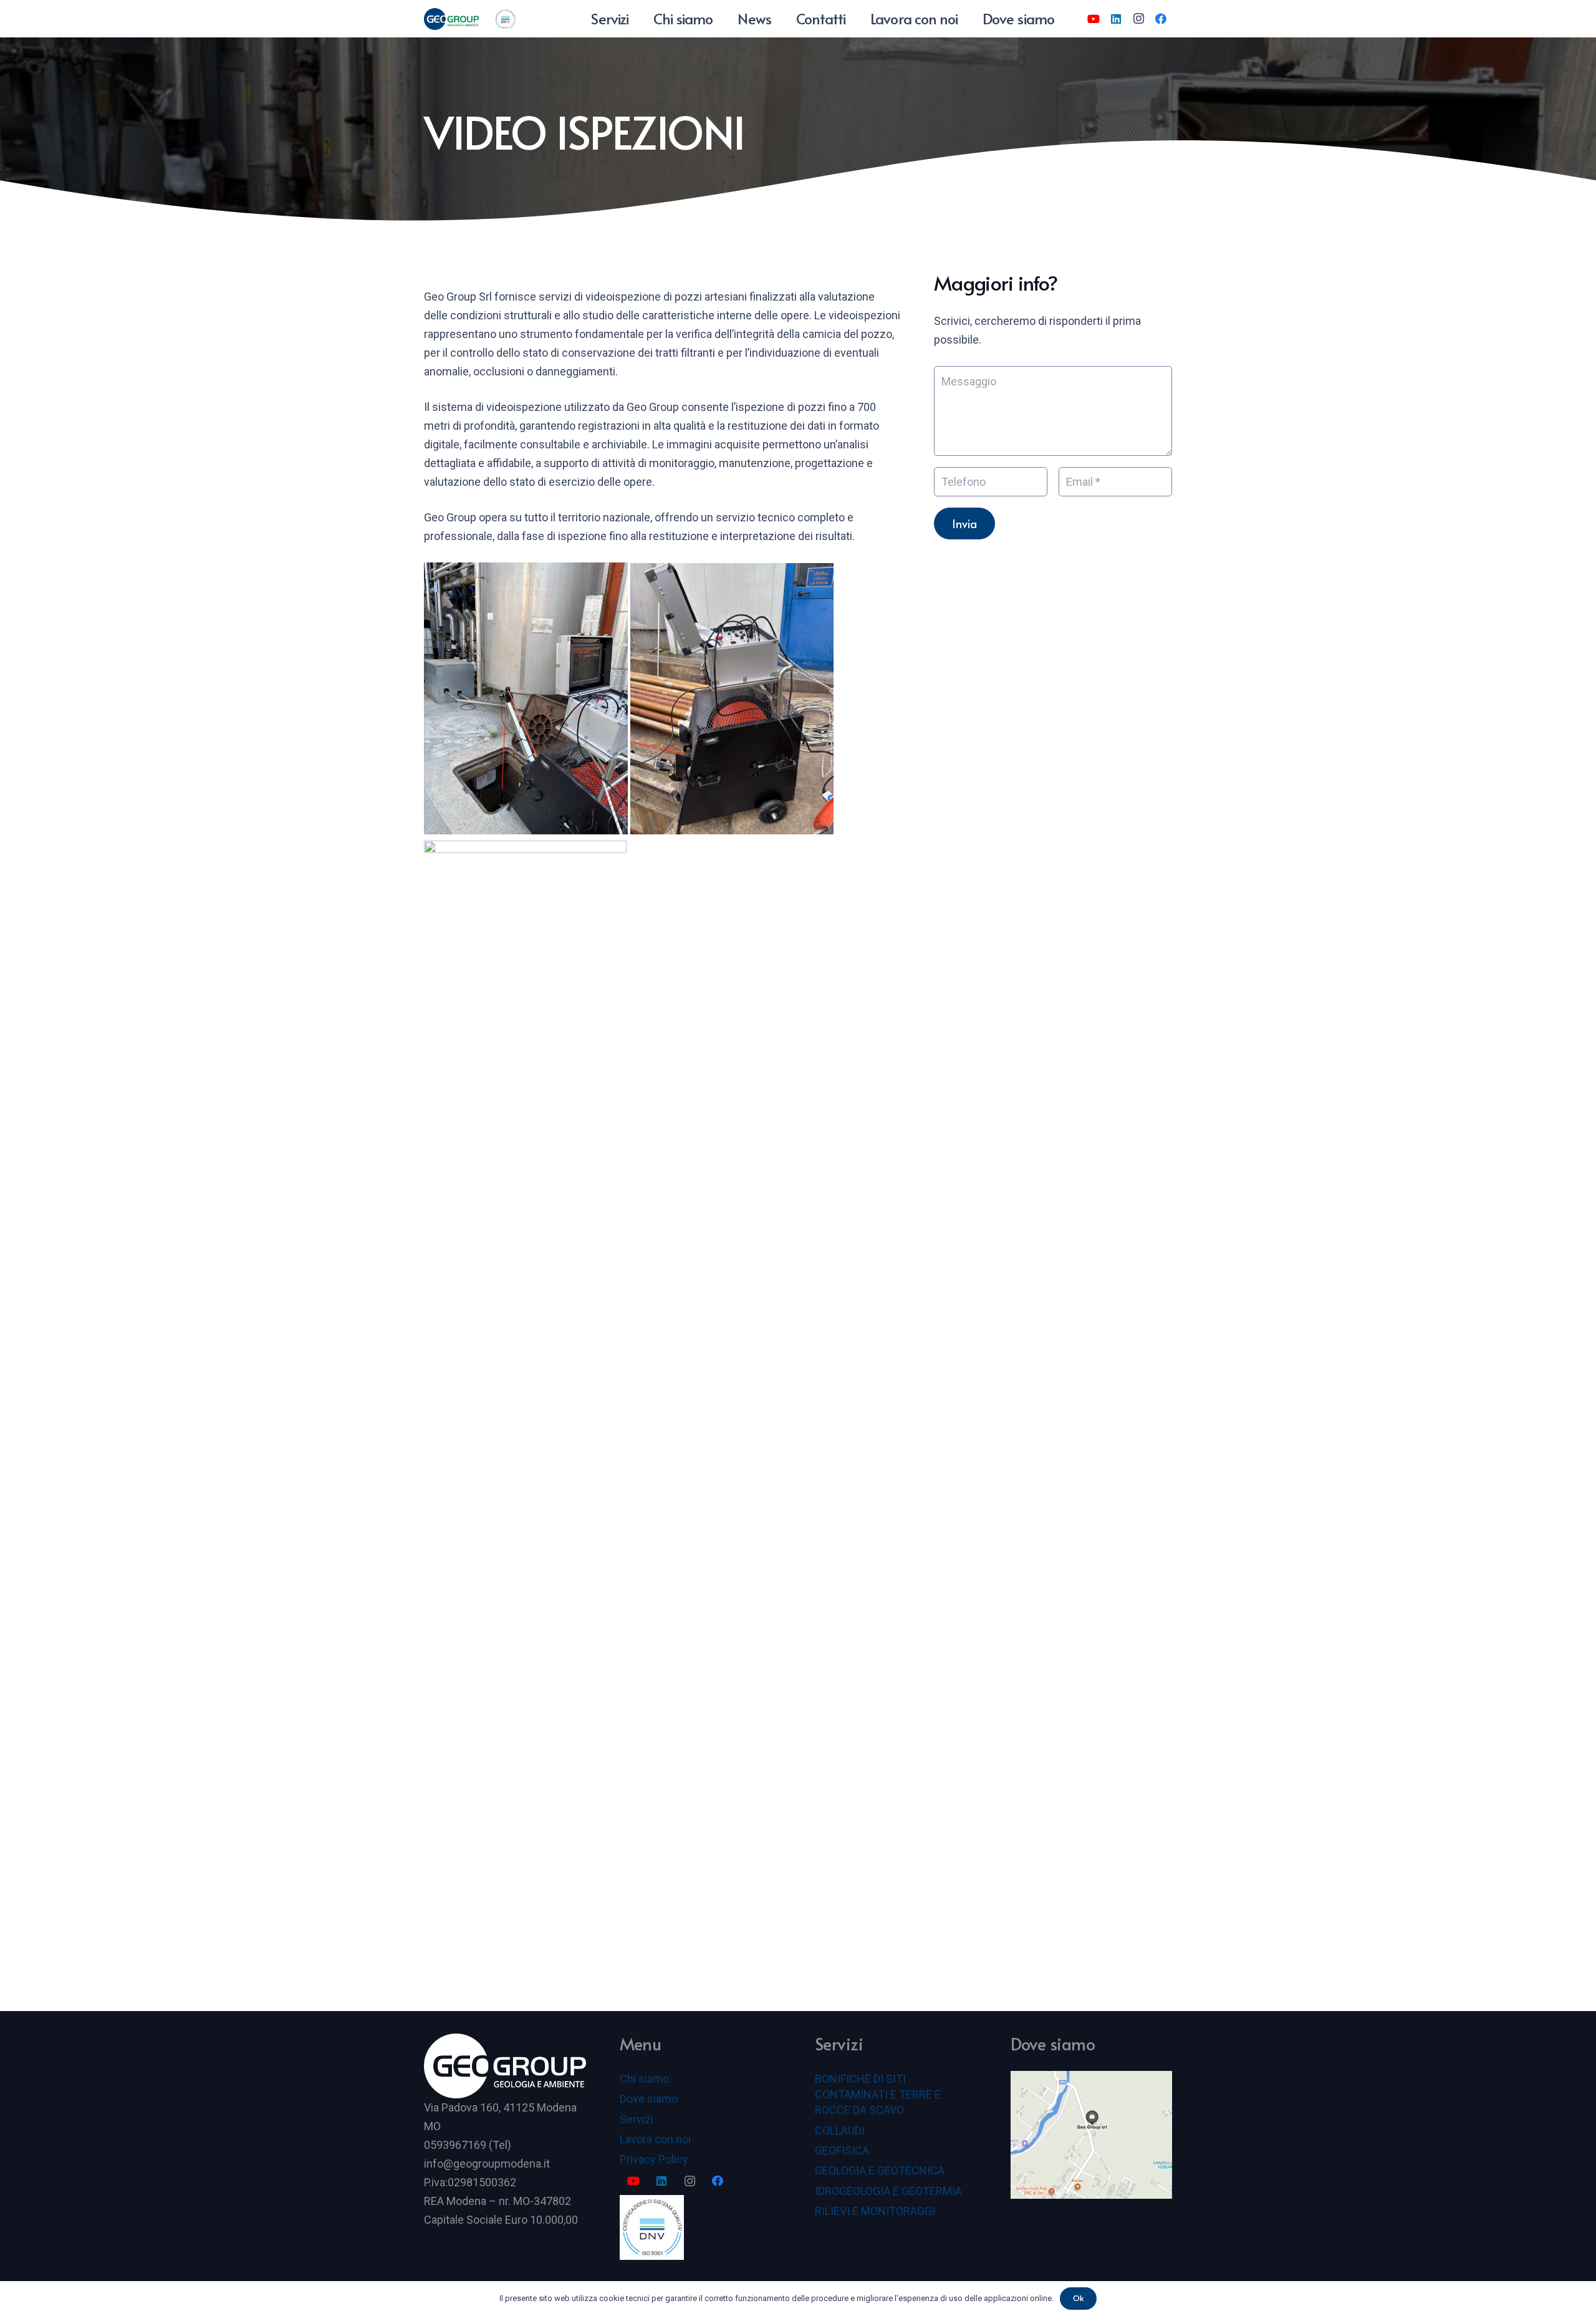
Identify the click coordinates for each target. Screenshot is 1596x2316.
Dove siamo (649, 2099)
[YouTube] (1094, 19)
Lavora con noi (655, 2139)
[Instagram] (1138, 19)
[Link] (451, 19)
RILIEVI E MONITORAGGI (875, 2211)
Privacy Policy (654, 2159)
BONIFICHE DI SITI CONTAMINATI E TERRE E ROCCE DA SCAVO (878, 2094)
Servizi (637, 2119)
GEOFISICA (842, 2150)
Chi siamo (644, 2079)
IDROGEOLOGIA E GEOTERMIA (888, 2191)
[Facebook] (1161, 19)
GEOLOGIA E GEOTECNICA (880, 2170)
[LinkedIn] (1116, 19)
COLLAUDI (840, 2130)
